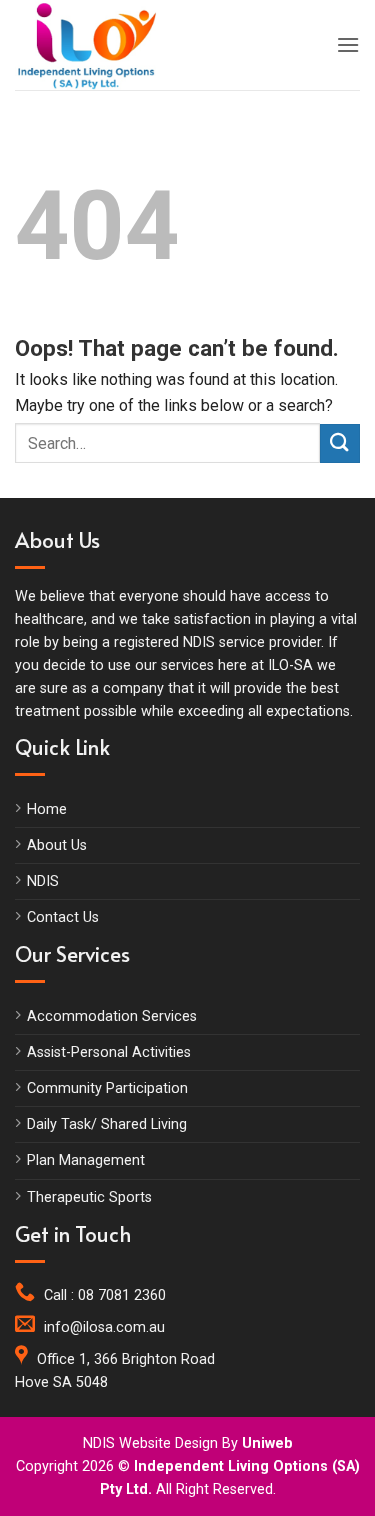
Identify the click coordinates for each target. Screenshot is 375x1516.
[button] (348, 44)
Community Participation (107, 1088)
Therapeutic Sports (89, 1197)
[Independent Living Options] (105, 45)
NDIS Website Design (150, 1443)
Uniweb (267, 1443)
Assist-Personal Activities (109, 1052)
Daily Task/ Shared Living (107, 1124)
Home (47, 809)
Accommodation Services (112, 1016)
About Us (57, 845)
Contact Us (63, 917)
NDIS (43, 881)
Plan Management (86, 1160)
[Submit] (340, 443)
